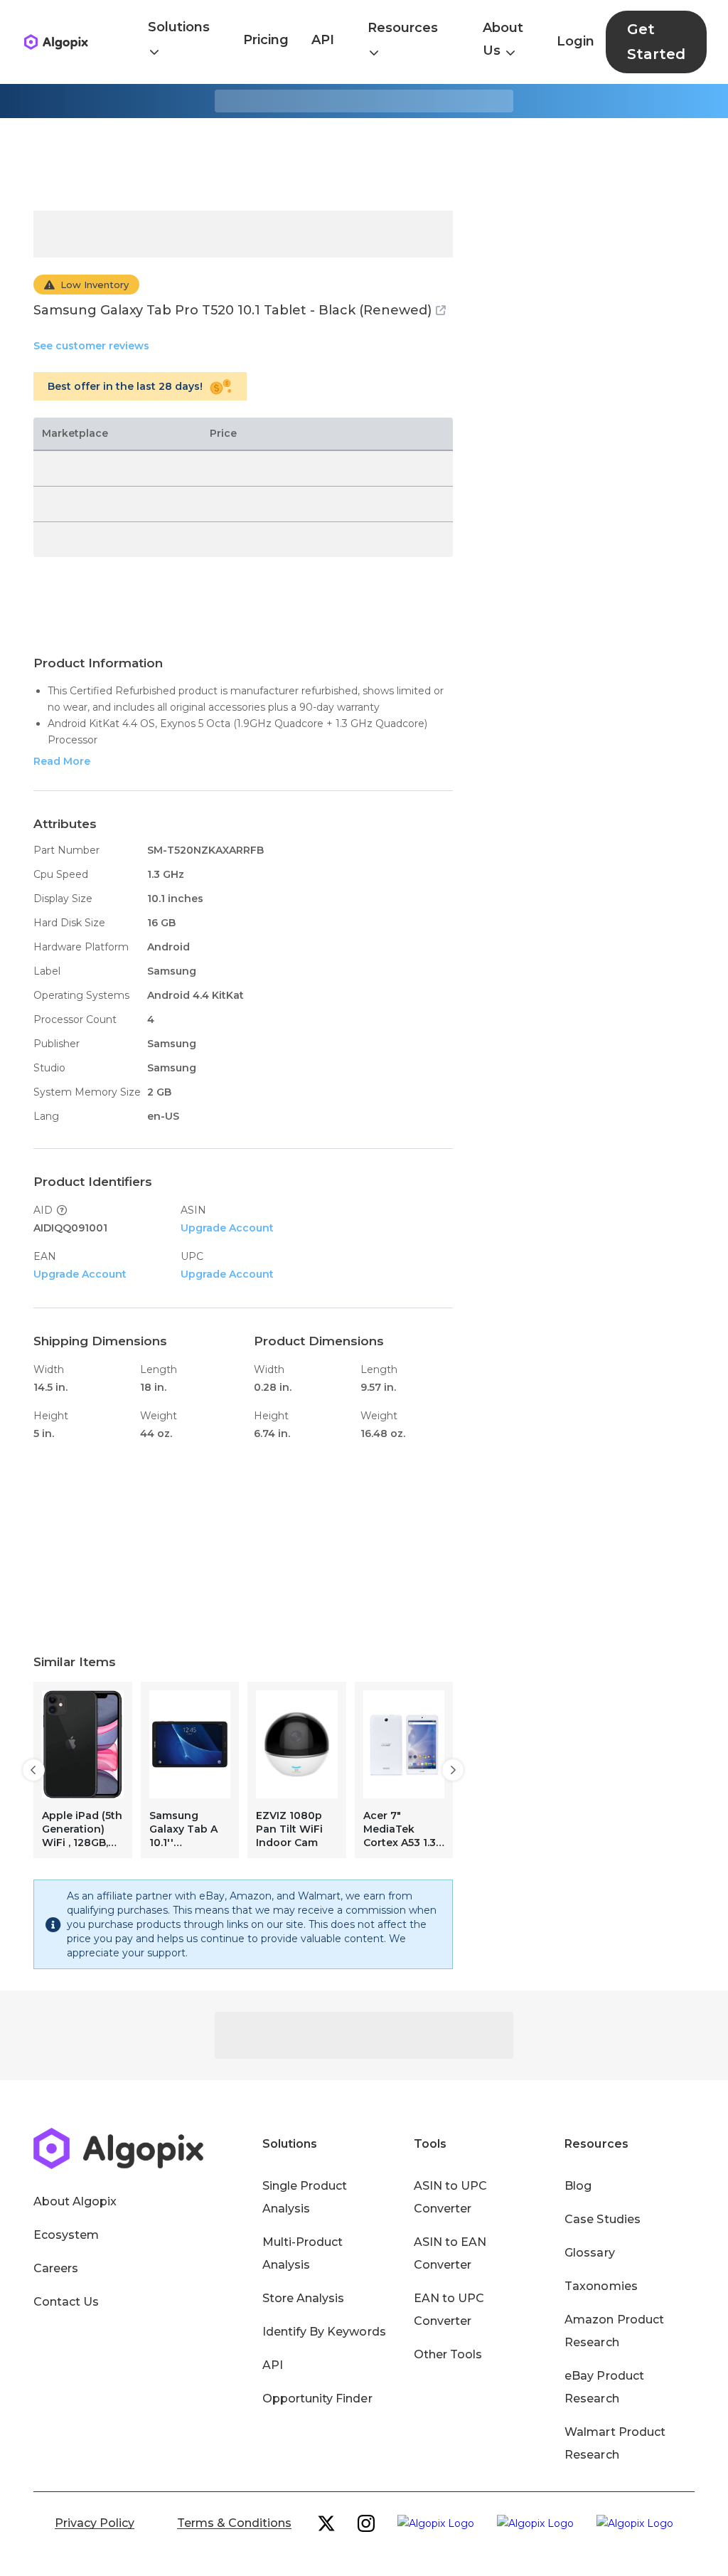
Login (576, 41)
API (323, 40)
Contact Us (66, 2302)
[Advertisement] (364, 164)
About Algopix (75, 2201)
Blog (578, 2186)
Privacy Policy (95, 2523)
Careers (56, 2268)
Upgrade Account (227, 1228)
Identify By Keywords (324, 2332)
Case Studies (602, 2219)
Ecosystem (66, 2235)
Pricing (266, 40)
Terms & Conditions (234, 2523)
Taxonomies (601, 2286)
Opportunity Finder (317, 2399)
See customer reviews (91, 346)
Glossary (589, 2253)
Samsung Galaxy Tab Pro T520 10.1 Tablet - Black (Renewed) (232, 310)
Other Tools (448, 2354)
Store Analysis (303, 2298)
